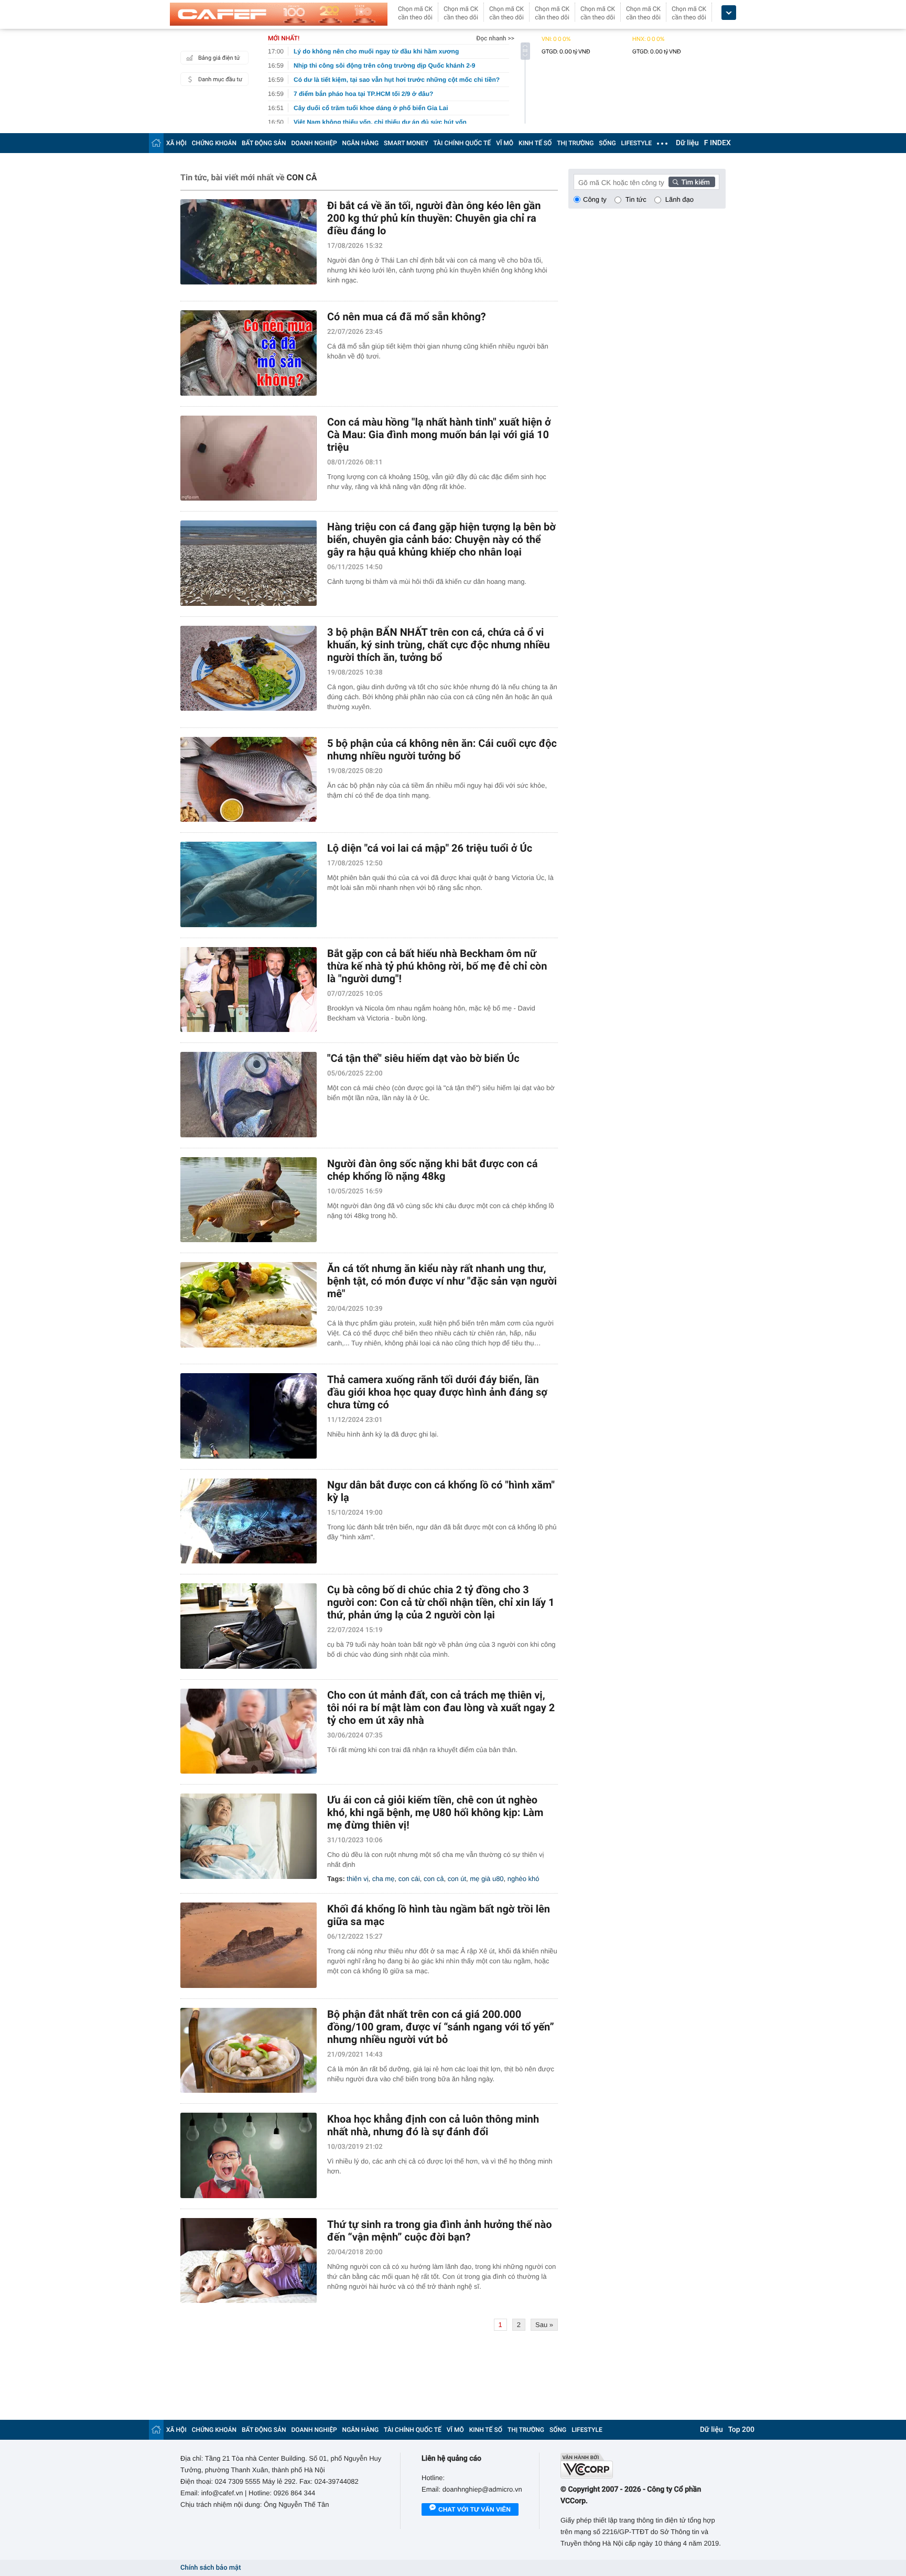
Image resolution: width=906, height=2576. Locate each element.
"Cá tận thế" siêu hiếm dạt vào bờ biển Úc (423, 1058)
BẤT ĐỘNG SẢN (264, 143)
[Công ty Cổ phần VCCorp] (643, 2466)
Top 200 (741, 2430)
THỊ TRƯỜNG (575, 143)
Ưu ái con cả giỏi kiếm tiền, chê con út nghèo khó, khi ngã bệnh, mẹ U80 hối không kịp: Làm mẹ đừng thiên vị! (435, 1812)
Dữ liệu (687, 143)
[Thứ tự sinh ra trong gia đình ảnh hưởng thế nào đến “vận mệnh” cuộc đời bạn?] (249, 2261)
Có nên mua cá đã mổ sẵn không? (407, 317)
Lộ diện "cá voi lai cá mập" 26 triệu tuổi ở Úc (430, 848)
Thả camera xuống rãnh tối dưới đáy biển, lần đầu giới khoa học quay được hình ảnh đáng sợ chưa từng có (437, 1392)
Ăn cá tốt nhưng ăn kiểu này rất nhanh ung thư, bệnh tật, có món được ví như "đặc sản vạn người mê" (442, 1281)
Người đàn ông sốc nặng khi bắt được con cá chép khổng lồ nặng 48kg (432, 1170)
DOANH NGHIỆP (314, 143)
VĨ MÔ (505, 143)
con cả (434, 1879)
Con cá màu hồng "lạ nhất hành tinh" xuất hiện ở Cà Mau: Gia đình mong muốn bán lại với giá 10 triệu (439, 434)
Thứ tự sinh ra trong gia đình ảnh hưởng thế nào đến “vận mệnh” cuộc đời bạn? (440, 2231)
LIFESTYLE (637, 143)
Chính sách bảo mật (211, 2568)
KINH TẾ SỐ (535, 143)
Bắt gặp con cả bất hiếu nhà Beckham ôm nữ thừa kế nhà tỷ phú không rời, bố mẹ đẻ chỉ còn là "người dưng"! (437, 966)
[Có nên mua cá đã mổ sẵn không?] (249, 353)
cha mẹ (384, 1879)
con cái (409, 1879)
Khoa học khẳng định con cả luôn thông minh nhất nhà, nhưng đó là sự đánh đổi (433, 2125)
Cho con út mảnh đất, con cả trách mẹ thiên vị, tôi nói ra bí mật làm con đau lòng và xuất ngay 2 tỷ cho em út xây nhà (441, 1708)
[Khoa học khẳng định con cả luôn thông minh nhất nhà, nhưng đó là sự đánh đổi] (249, 2155)
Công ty (595, 199)
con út (457, 1879)
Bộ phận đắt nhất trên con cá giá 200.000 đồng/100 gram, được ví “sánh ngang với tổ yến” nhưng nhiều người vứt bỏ (441, 2027)
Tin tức (636, 199)
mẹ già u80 (487, 1879)
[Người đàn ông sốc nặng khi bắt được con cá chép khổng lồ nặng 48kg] (249, 1200)
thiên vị (357, 1879)
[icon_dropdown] (729, 13)
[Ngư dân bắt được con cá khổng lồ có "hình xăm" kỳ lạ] (249, 1521)
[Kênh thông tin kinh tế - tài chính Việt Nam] (279, 14)
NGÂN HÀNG (361, 143)
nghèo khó (524, 1879)
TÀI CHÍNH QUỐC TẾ (462, 143)
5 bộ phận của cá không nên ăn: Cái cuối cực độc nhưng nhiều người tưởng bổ (442, 749)
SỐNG (607, 143)
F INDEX (718, 143)
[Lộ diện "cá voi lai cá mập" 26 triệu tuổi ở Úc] (249, 884)
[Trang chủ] (156, 143)
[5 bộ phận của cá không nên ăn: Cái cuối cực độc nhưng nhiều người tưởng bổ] (249, 780)
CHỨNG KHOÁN (214, 143)
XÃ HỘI (176, 143)
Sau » (544, 2325)
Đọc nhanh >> (495, 38)
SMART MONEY (406, 143)
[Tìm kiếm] (692, 182)
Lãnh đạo (679, 199)
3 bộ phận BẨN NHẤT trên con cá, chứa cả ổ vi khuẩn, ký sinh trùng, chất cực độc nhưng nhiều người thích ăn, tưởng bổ (439, 645)
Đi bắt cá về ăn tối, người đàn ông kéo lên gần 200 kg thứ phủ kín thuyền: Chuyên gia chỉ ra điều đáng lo (434, 218)
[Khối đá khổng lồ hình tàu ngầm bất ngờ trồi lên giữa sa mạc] (249, 1945)
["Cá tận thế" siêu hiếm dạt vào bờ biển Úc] (249, 1095)
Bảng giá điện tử (219, 58)
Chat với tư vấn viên (474, 2509)
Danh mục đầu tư (220, 79)
